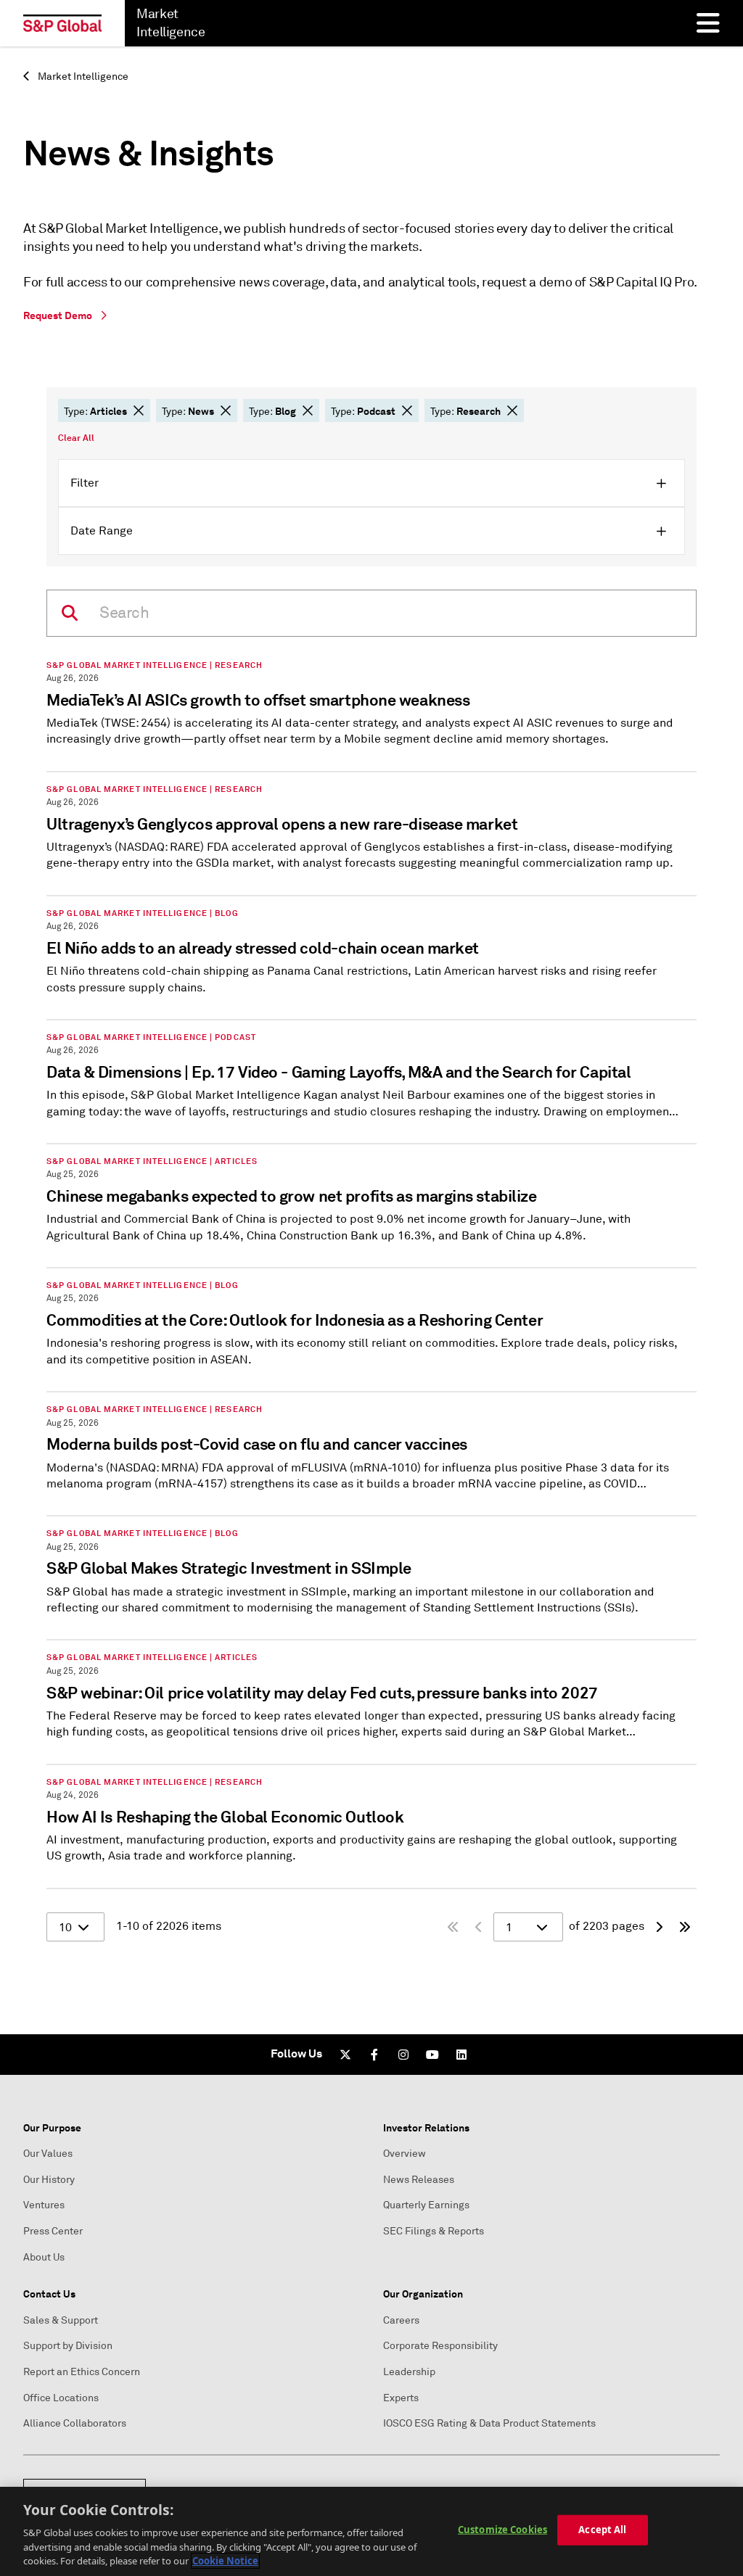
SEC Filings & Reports (434, 2231)
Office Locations (61, 2398)
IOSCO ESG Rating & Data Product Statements (489, 2423)
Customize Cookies (502, 2530)
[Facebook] (374, 2055)
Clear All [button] (76, 438)
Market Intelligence (82, 77)
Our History (49, 2180)
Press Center (53, 2231)
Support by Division (68, 2346)
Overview (405, 2154)
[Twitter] (345, 2055)
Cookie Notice (225, 2561)
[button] (139, 410)
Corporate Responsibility (440, 2346)
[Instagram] (403, 2055)
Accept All (602, 2530)
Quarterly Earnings (426, 2205)
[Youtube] (432, 2055)
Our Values (48, 2154)
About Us (44, 2257)
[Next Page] (659, 1927)
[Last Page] (685, 1927)
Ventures (44, 2205)
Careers (401, 2320)
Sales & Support (61, 2320)
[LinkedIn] (461, 2055)
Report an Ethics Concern (82, 2372)
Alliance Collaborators (75, 2423)
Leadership (409, 2372)
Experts (401, 2398)
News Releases (419, 2180)
